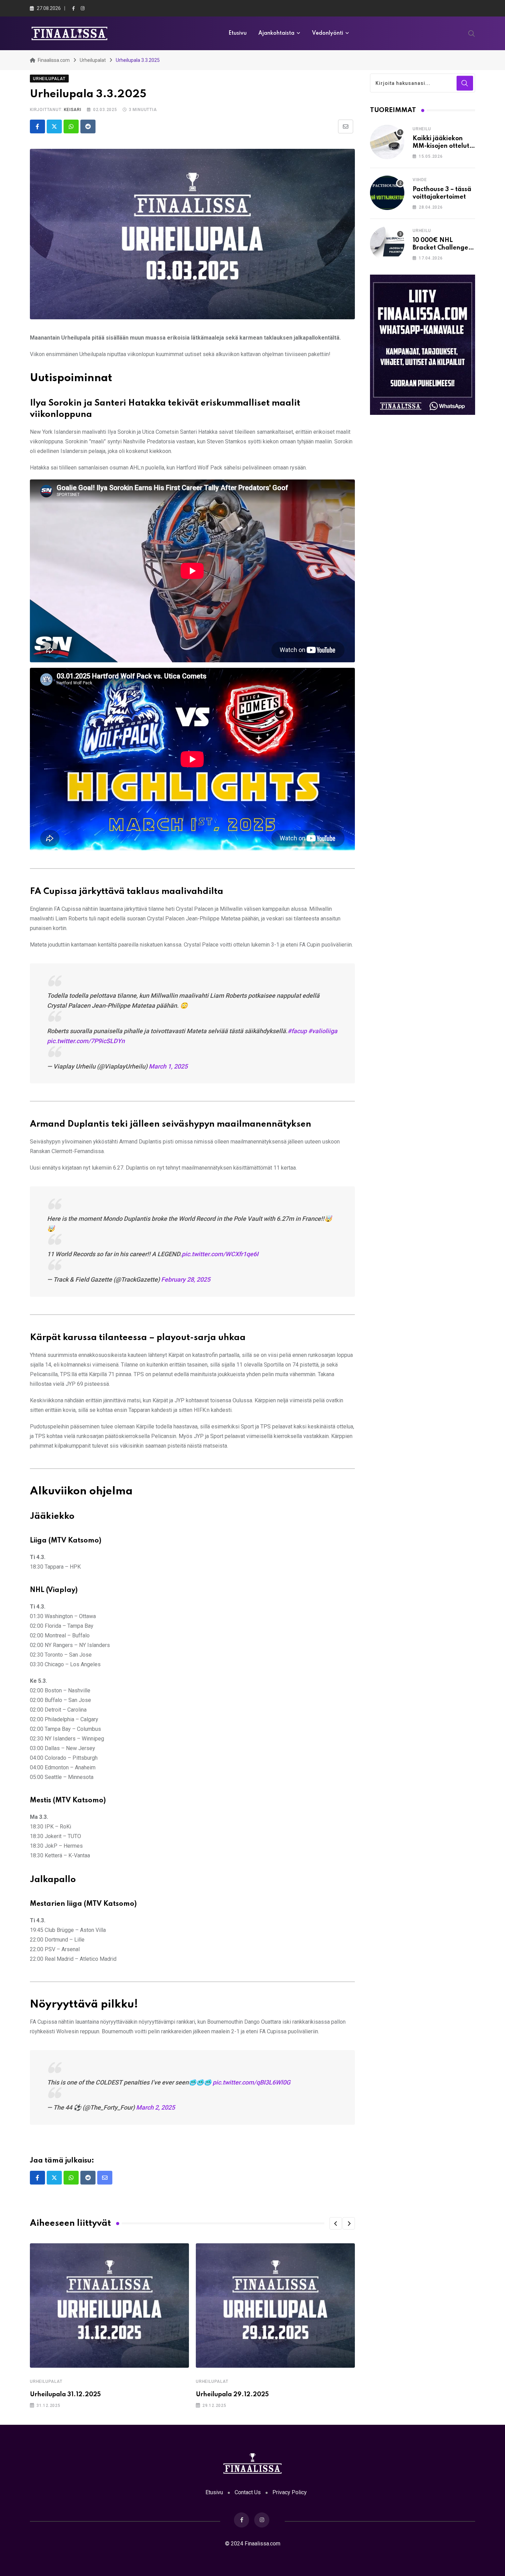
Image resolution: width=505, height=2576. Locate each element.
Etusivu (238, 33)
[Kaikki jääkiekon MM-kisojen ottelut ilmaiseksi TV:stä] (387, 142)
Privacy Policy (290, 2492)
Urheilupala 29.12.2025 (232, 2395)
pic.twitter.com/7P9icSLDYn (86, 1041)
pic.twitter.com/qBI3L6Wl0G (251, 2082)
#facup (297, 1031)
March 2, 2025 (155, 2107)
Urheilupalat (46, 2381)
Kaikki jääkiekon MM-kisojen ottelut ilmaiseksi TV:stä (441, 146)
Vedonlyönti (328, 33)
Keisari (73, 110)
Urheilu (422, 129)
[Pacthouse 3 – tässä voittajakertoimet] (387, 193)
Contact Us (248, 2492)
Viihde (420, 180)
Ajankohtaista (276, 33)
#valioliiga (323, 1031)
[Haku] (472, 33)
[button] (336, 2223)
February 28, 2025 (186, 1279)
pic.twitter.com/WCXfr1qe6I (220, 1254)
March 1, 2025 (168, 1066)
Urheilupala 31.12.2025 (65, 2395)
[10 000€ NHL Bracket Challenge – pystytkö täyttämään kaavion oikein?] (387, 244)
